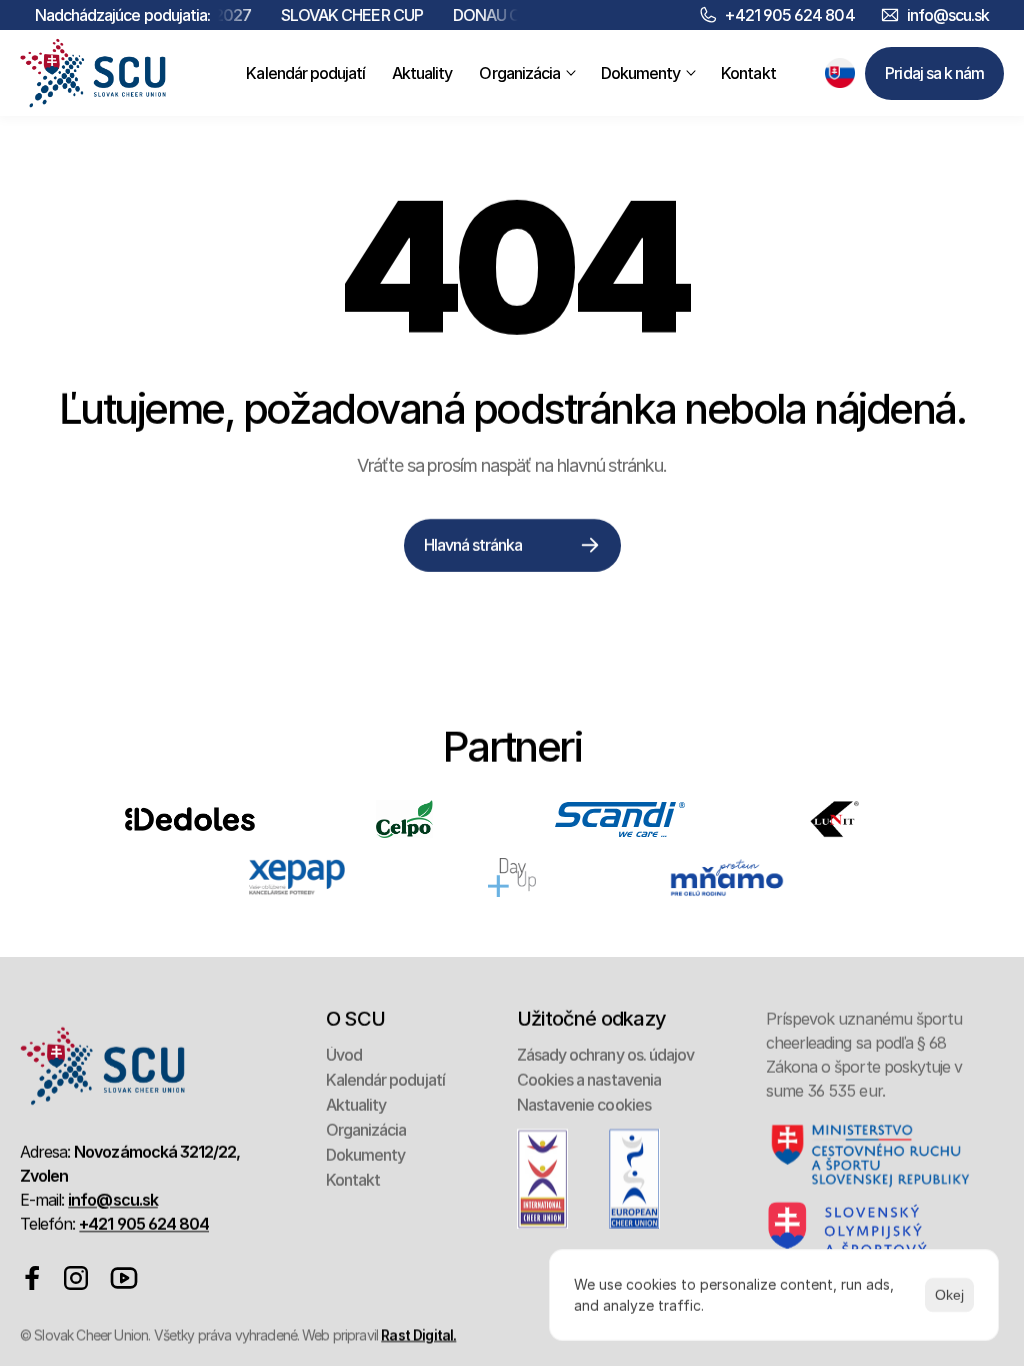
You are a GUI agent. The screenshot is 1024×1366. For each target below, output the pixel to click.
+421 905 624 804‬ (790, 15)
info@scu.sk (948, 15)
